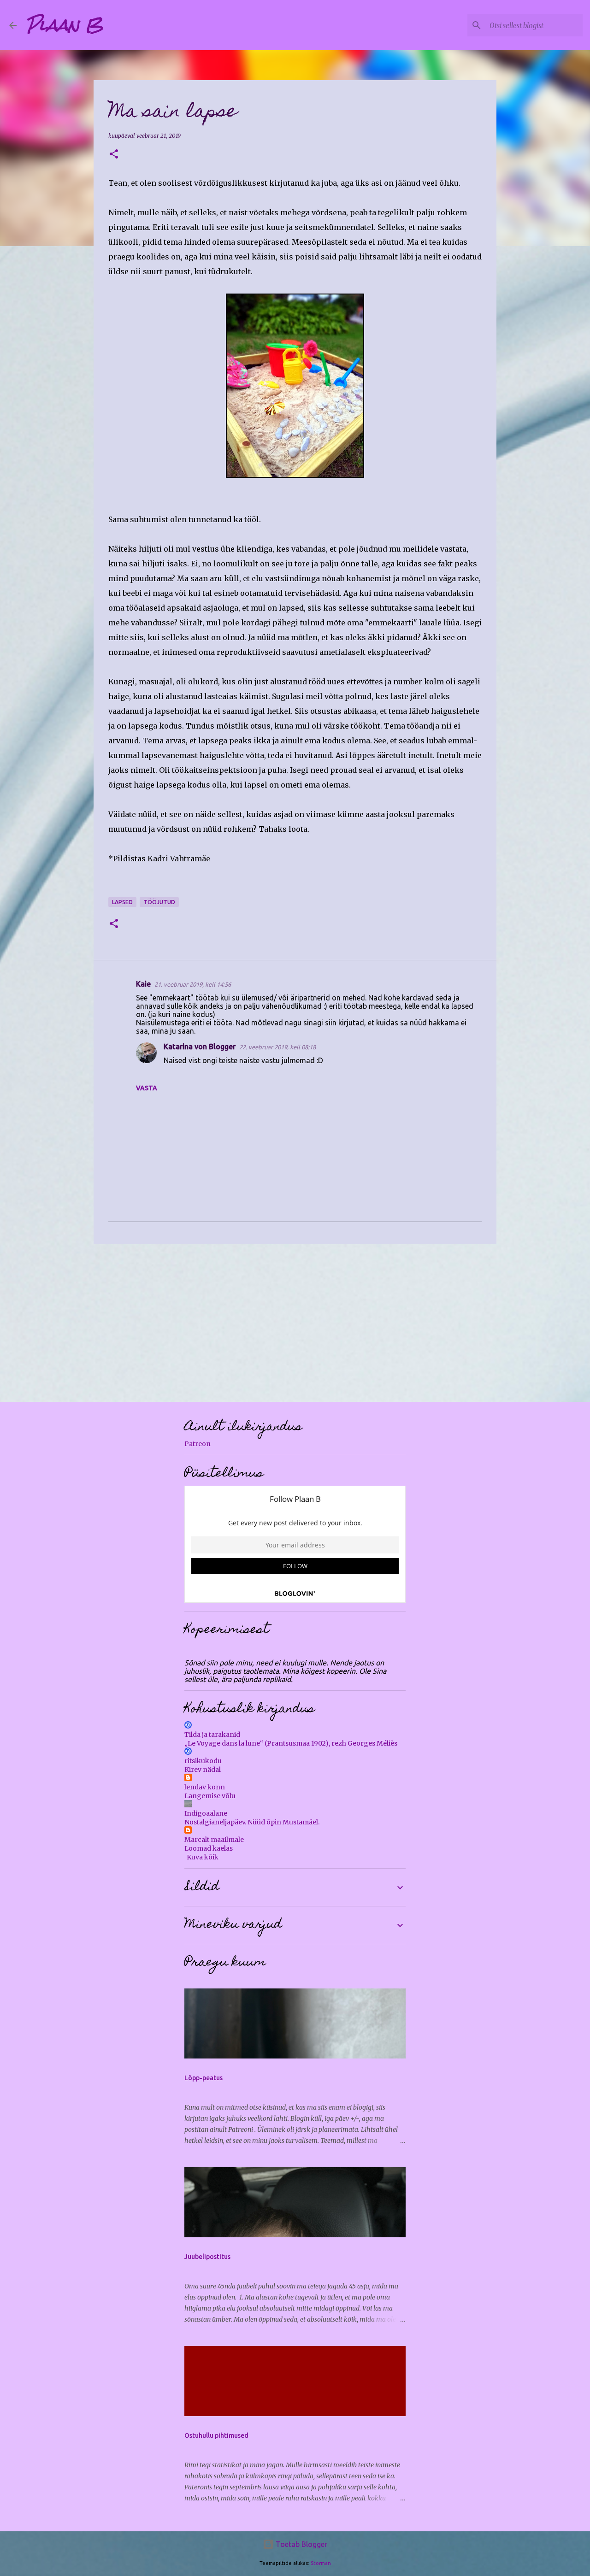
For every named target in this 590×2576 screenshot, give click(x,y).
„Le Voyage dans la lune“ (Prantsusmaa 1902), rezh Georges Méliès (291, 1743)
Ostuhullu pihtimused (216, 2435)
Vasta (147, 1088)
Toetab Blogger (301, 2544)
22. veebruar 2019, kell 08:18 (277, 1047)
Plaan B (65, 25)
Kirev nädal (203, 1770)
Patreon (198, 1444)
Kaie (143, 984)
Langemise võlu (210, 1796)
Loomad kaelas (209, 1848)
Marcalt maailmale (214, 1840)
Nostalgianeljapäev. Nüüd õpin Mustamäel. (252, 1822)
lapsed (122, 902)
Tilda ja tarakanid (212, 1735)
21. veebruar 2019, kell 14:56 (193, 984)
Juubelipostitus (207, 2257)
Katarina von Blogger (200, 1047)
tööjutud (159, 902)
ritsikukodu (203, 1761)
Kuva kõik (203, 1857)
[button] (114, 155)
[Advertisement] (295, 1323)
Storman (321, 2563)
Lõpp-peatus (204, 2078)
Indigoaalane (206, 1813)
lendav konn (205, 1787)
